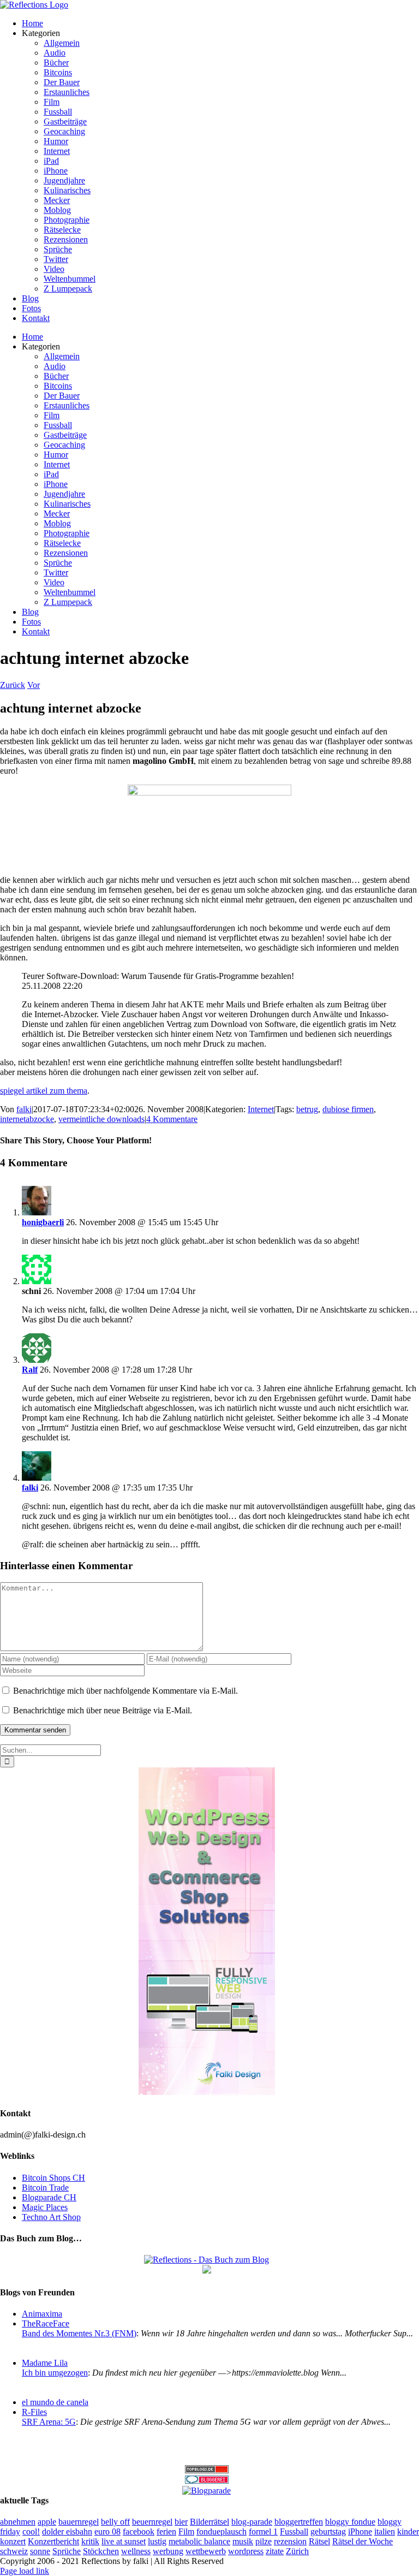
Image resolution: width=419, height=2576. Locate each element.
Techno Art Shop (51, 2217)
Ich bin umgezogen (55, 2373)
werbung (168, 2551)
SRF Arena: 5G (49, 2422)
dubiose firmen (348, 1109)
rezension (290, 2541)
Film (186, 2532)
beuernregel (152, 2522)
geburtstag (328, 2532)
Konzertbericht (53, 2541)
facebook (139, 2532)
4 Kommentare (172, 1119)
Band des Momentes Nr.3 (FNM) (79, 2333)
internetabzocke (27, 1119)
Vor (34, 685)
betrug (307, 1109)
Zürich (297, 2551)
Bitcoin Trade (45, 2188)
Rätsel (319, 2541)
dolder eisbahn (67, 2532)
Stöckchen (101, 2551)
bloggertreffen (299, 2522)
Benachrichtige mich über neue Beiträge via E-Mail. (103, 1710)
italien (385, 2532)
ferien (166, 2532)
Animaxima (42, 2314)
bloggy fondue (350, 2522)
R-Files (34, 2412)
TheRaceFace (46, 2323)
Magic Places (45, 2207)
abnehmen (18, 2522)
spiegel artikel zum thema (44, 1091)
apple (47, 2522)
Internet (261, 1109)
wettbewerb (206, 2551)
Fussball (294, 2532)
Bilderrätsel (209, 2522)
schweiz (14, 2551)
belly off (115, 2522)
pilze (264, 2541)
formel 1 (263, 2532)
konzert (13, 2541)
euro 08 (107, 2532)
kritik (90, 2541)
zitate (275, 2551)
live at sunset (124, 2541)
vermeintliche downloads (101, 1119)
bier (181, 2522)
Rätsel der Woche (363, 2541)
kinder (408, 2532)
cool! (31, 2532)
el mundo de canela (55, 2402)
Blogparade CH (49, 2197)
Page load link (25, 2571)
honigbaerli (43, 1222)
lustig (157, 2541)
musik (243, 2541)
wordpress (246, 2551)
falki (24, 1109)
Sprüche (67, 2551)
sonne (40, 2551)
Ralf (30, 1370)
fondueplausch (222, 2532)
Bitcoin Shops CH (53, 2178)
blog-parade (252, 2522)
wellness (136, 2551)
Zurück (13, 685)
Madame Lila (45, 2363)
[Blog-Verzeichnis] (207, 2481)
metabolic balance (199, 2541)
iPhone (360, 2532)
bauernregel (79, 2522)
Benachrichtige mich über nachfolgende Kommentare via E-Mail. (125, 1691)
